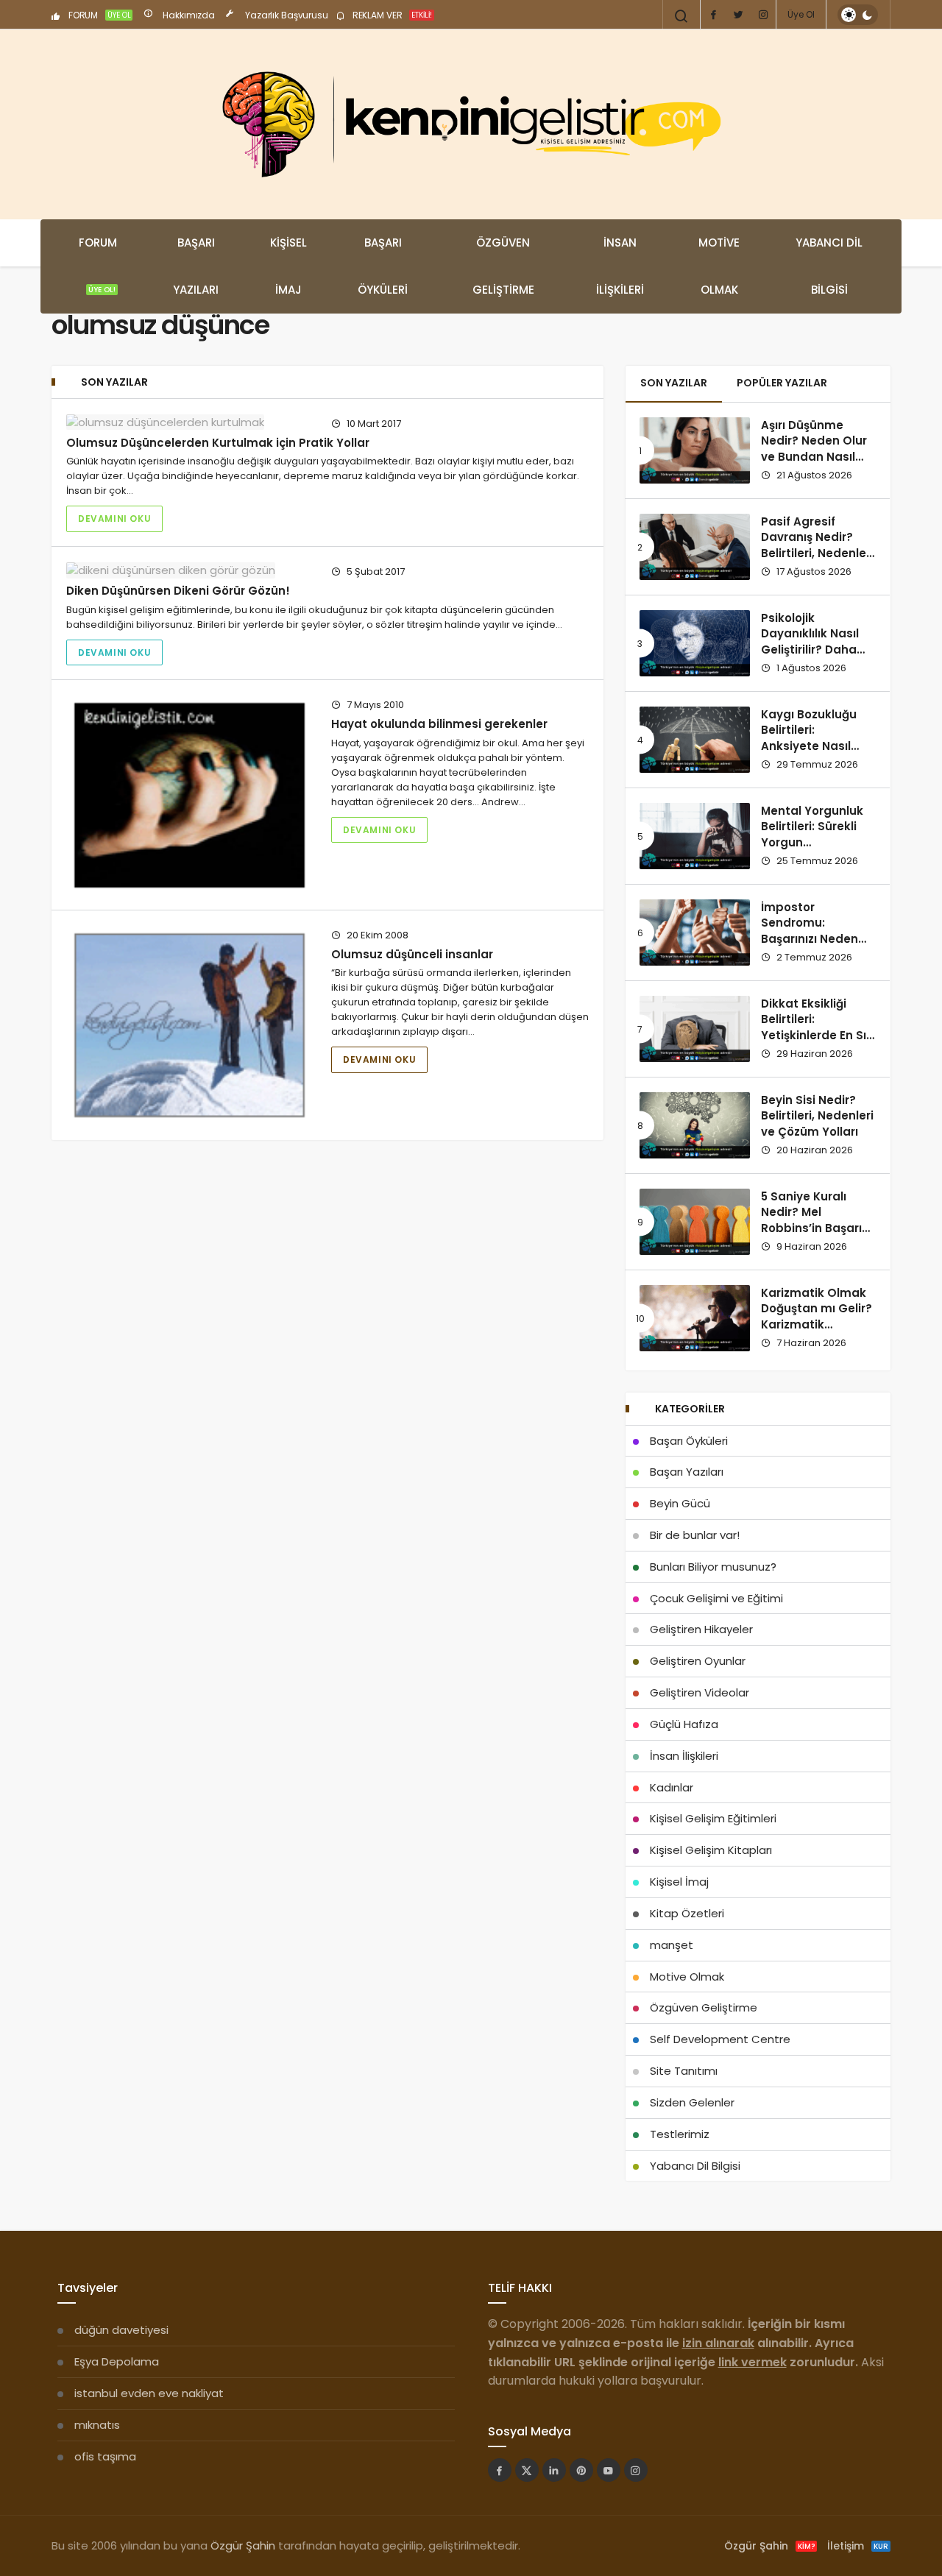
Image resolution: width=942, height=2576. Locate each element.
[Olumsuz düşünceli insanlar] (190, 1025)
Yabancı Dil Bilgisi (829, 266)
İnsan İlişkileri (620, 266)
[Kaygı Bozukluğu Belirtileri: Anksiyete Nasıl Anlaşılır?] (695, 740)
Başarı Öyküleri (383, 266)
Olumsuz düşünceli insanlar (412, 954)
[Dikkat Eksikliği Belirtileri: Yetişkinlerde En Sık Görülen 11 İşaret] (695, 1029)
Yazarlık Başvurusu (286, 15)
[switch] (858, 15)
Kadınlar (672, 1787)
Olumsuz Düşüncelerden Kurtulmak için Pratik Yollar (218, 443)
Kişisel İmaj (288, 266)
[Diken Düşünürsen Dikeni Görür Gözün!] (190, 570)
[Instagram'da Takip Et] (636, 2470)
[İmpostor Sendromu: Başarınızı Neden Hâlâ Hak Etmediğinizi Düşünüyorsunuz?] (695, 933)
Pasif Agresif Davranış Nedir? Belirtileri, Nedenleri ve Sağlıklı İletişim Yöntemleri (817, 553)
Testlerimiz (680, 2134)
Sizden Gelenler (692, 2102)
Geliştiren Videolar (700, 1692)
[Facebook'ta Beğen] (500, 2470)
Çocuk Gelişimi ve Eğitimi (716, 1598)
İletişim (858, 2546)
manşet (672, 1945)
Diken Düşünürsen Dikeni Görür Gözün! (178, 591)
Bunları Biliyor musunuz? (713, 1567)
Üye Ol (801, 14)
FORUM (99, 15)
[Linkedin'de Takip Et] (554, 2470)
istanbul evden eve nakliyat (149, 2393)
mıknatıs (97, 2425)
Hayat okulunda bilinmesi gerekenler (439, 724)
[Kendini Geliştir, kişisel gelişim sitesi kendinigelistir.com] (471, 124)
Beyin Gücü (680, 1503)
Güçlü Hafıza (684, 1724)
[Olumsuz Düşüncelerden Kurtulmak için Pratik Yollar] (190, 422)
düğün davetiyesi (121, 2330)
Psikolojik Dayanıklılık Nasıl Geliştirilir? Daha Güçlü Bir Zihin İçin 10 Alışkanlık (813, 650)
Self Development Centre (720, 2039)
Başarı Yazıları (196, 266)
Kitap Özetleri (687, 1913)
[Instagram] (763, 15)
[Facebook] (713, 15)
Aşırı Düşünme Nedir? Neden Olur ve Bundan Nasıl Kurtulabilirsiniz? (814, 449)
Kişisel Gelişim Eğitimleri (713, 1818)
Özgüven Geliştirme (503, 266)
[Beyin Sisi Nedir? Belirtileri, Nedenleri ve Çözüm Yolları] (695, 1125)
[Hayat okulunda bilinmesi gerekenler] (190, 795)
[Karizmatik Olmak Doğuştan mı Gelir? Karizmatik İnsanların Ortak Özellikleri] (695, 1318)
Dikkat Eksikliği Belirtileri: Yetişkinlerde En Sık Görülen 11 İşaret (817, 1027)
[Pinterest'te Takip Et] (581, 2470)
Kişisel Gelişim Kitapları (711, 1850)
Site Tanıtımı (684, 2071)
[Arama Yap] (681, 16)
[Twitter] (738, 15)
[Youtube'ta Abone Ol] (609, 2470)
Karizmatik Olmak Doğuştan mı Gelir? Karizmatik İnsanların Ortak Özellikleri (817, 1325)
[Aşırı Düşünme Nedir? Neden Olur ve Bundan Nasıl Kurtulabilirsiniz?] (695, 450)
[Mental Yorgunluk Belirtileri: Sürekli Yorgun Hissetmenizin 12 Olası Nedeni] (695, 836)
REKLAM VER (391, 15)
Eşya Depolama (117, 2361)
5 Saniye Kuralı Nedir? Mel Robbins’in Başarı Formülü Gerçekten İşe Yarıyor (817, 1228)
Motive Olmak (719, 266)
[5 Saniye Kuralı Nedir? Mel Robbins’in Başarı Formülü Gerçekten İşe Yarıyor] (695, 1222)
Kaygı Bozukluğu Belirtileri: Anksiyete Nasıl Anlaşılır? (809, 738)
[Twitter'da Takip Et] (527, 2470)
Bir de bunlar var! (695, 1535)
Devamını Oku (114, 519)
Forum (98, 265)
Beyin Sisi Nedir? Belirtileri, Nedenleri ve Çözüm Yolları (817, 1116)
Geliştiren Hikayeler (701, 1629)
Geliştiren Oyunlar (698, 1661)
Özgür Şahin (243, 2545)
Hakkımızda (188, 15)
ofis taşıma (105, 2456)
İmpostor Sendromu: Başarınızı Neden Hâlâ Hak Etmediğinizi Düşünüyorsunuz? (812, 947)
